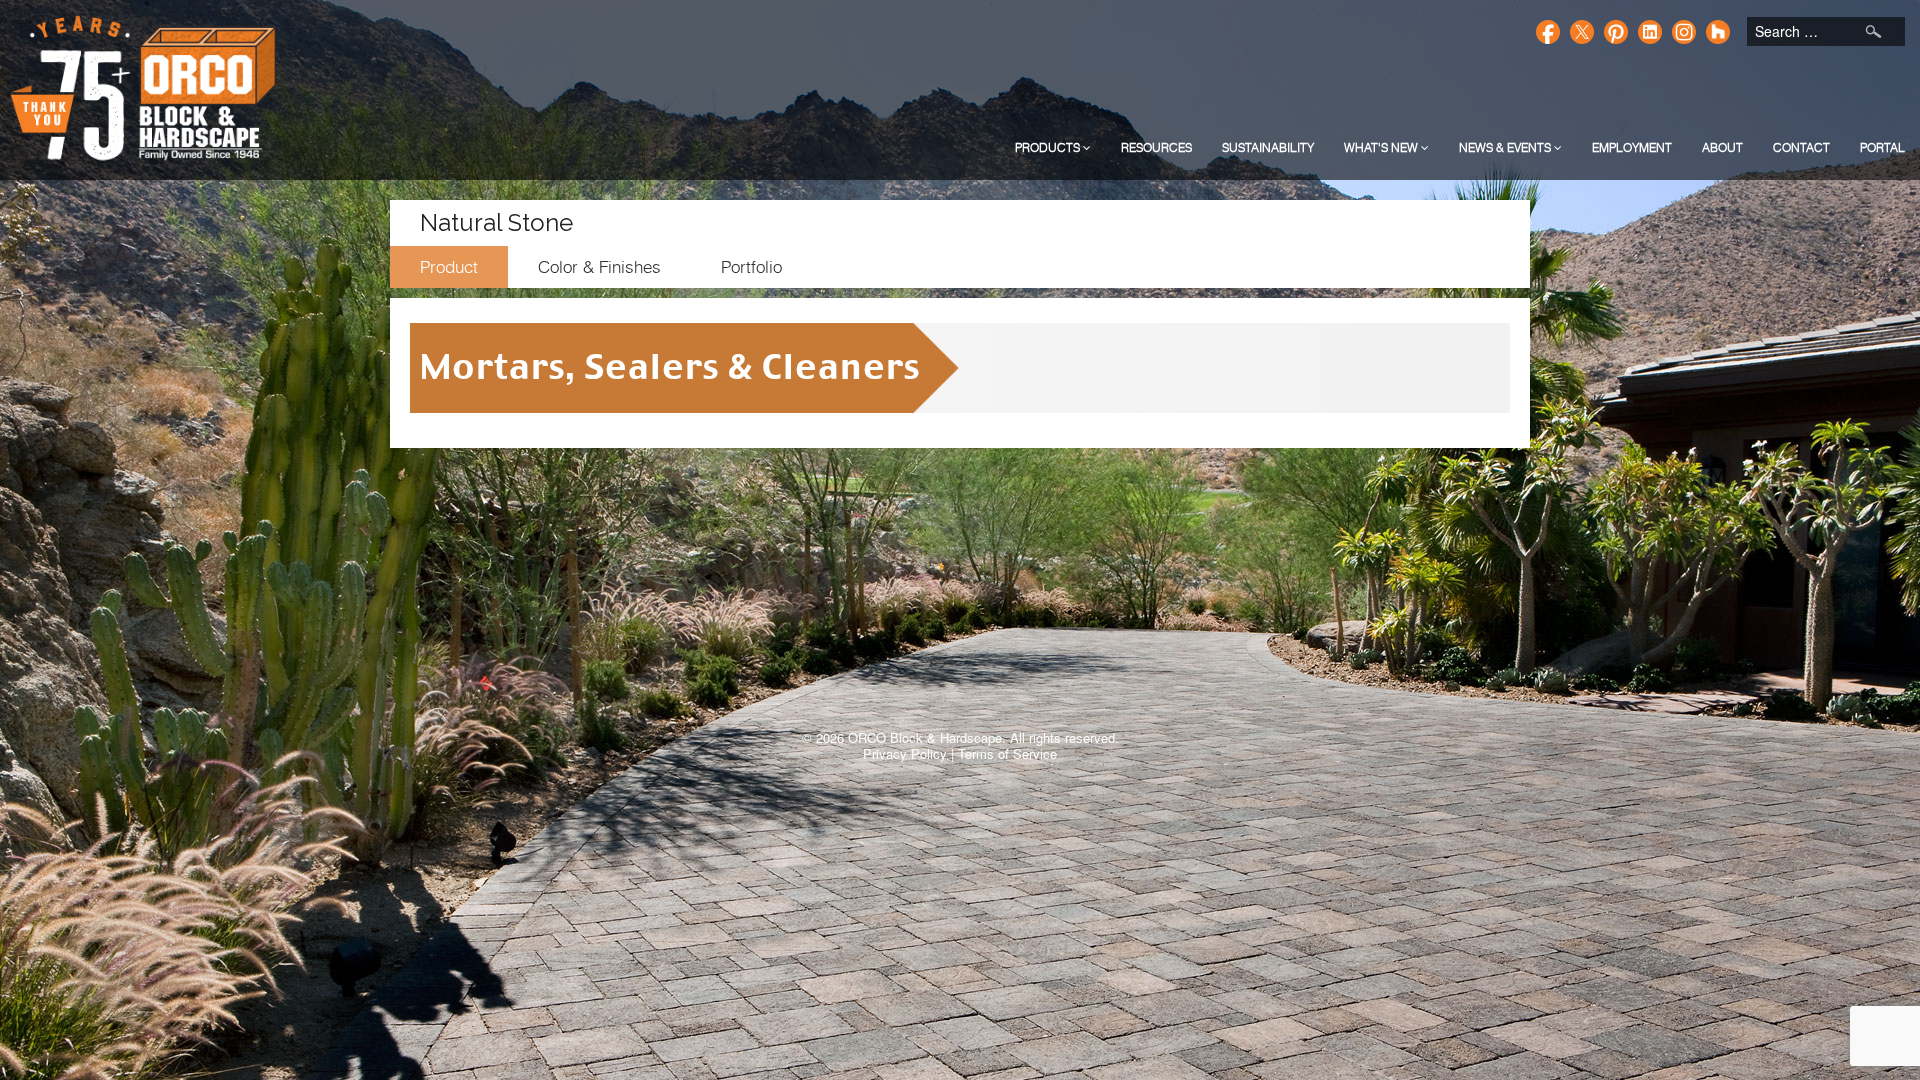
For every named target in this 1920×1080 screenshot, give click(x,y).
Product (449, 267)
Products (1049, 147)
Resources (1156, 147)
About (1722, 147)
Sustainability (1268, 147)
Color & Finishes (599, 267)
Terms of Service (1007, 753)
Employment (1632, 147)
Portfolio (751, 267)
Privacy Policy (905, 753)
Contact (1801, 147)
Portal (1882, 147)
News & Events (1506, 147)
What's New (1382, 147)
